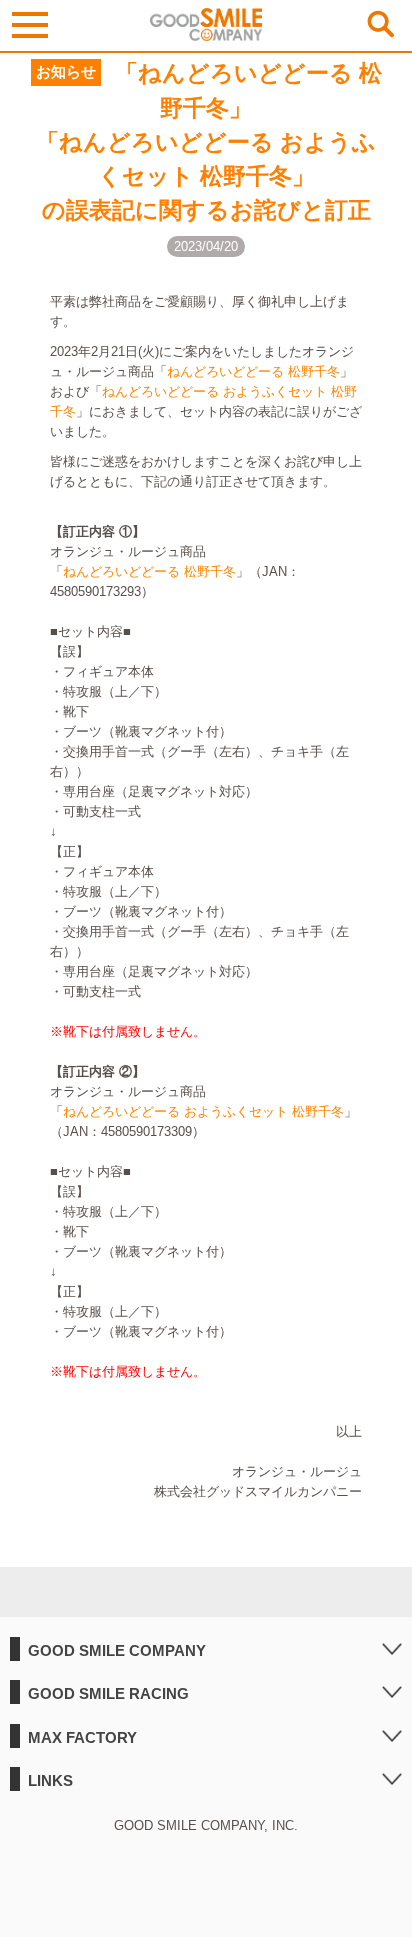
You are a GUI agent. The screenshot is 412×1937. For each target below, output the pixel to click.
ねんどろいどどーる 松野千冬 (253, 371)
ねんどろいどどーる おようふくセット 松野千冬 (203, 1111)
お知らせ (66, 72)
